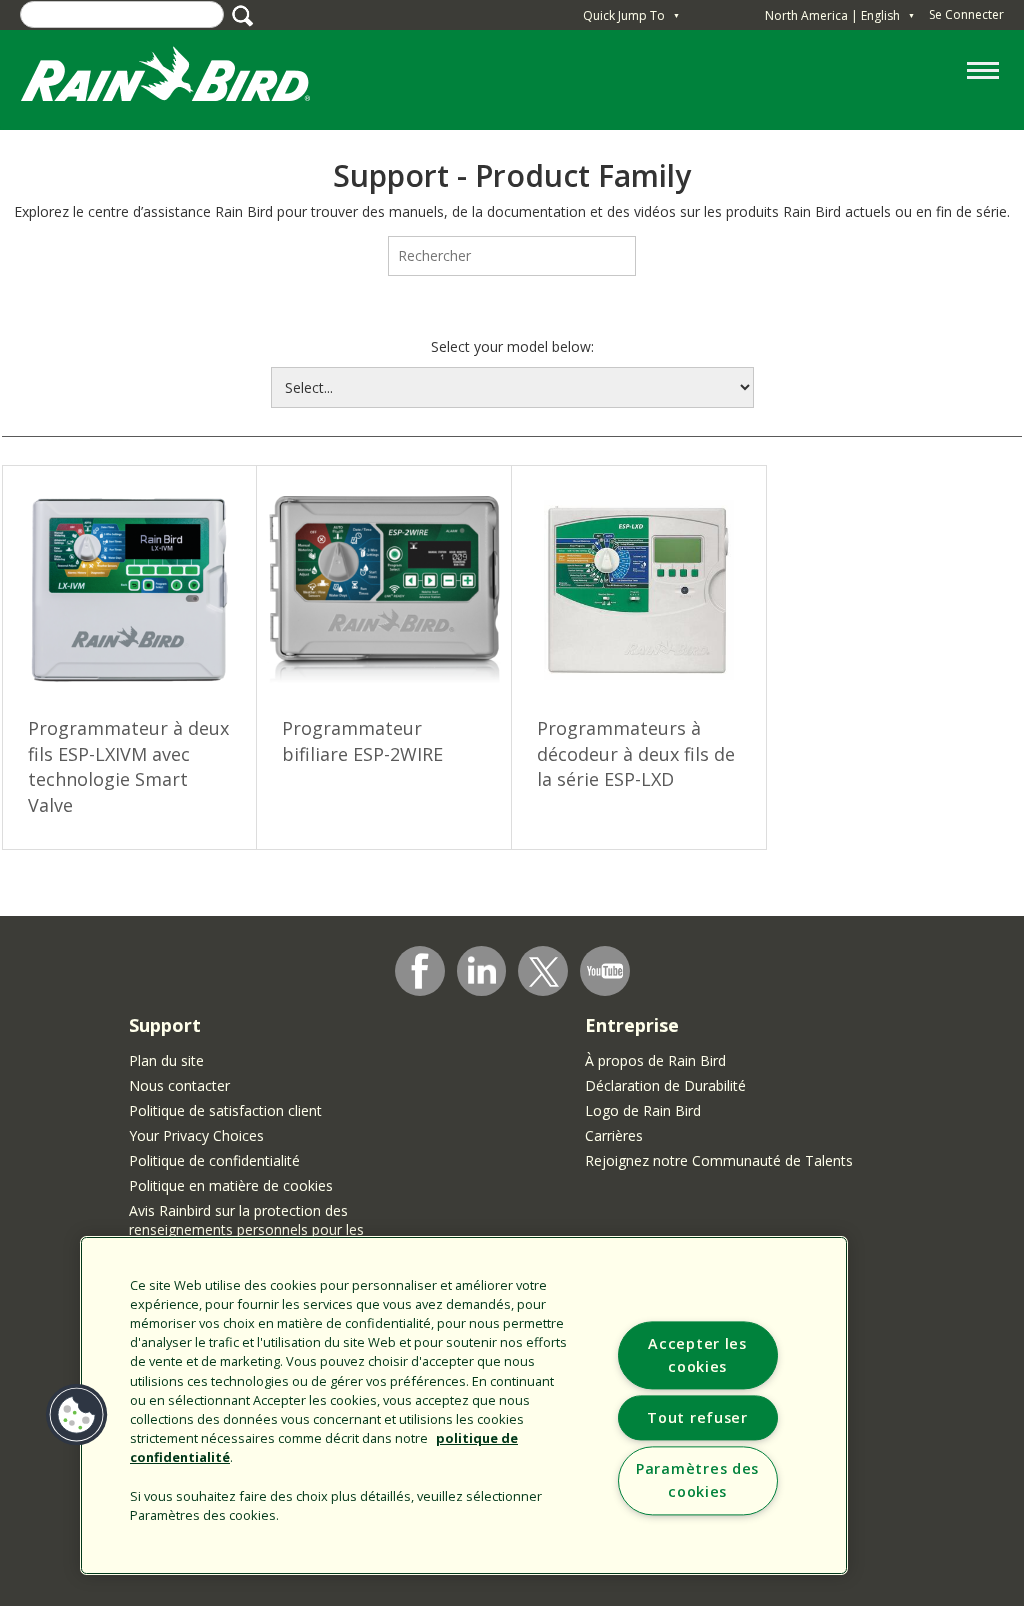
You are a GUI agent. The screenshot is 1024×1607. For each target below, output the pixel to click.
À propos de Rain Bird (655, 1060)
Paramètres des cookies (697, 1481)
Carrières (614, 1135)
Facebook (420, 971)
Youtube (605, 971)
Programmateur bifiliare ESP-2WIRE (362, 741)
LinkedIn (482, 970)
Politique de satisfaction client (225, 1110)
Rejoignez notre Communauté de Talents (719, 1160)
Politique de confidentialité (214, 1160)
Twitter (544, 972)
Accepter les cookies (697, 1356)
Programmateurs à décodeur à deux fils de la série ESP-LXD (636, 753)
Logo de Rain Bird (643, 1110)
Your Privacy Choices (196, 1135)
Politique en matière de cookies (231, 1185)
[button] (77, 1415)
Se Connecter (966, 14)
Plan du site (166, 1060)
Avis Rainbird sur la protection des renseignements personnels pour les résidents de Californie (246, 1229)
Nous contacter (179, 1085)
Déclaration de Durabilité (665, 1085)
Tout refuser (697, 1418)
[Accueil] (185, 78)
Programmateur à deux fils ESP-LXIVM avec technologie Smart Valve (128, 766)
